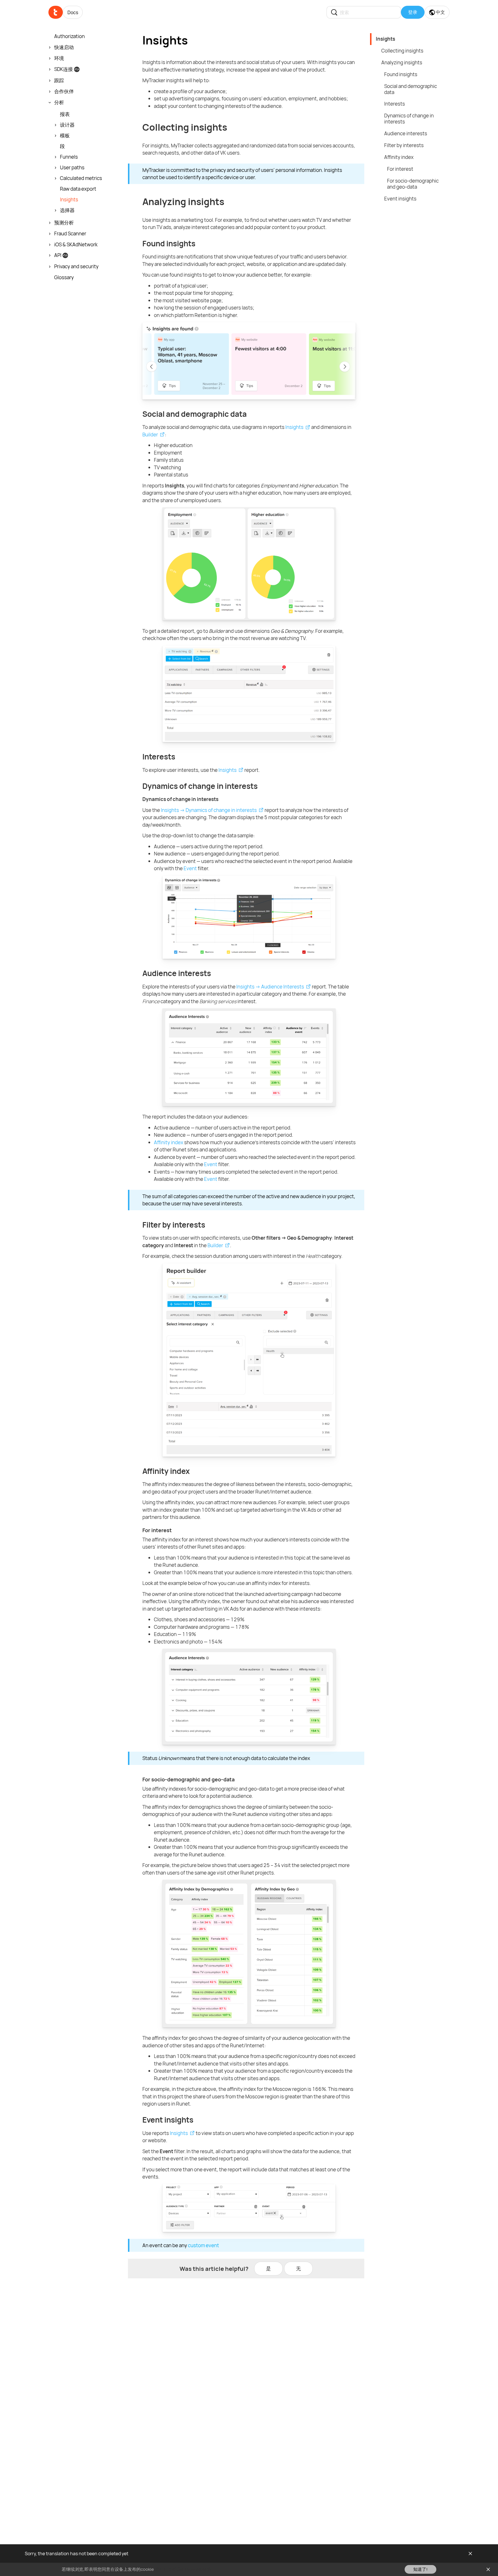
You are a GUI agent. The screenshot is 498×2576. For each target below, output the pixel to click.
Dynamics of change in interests (409, 119)
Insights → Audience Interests (270, 987)
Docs (73, 12)
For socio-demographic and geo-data (413, 184)
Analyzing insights (402, 62)
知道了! (420, 2569)
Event (190, 868)
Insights (294, 427)
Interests (395, 104)
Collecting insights (402, 51)
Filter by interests (404, 145)
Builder (150, 435)
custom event (203, 2245)
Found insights (401, 74)
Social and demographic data (411, 89)
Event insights (400, 199)
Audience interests (406, 133)
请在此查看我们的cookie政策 (183, 2569)
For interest (400, 169)
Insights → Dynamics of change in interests (209, 810)
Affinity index (169, 1142)
